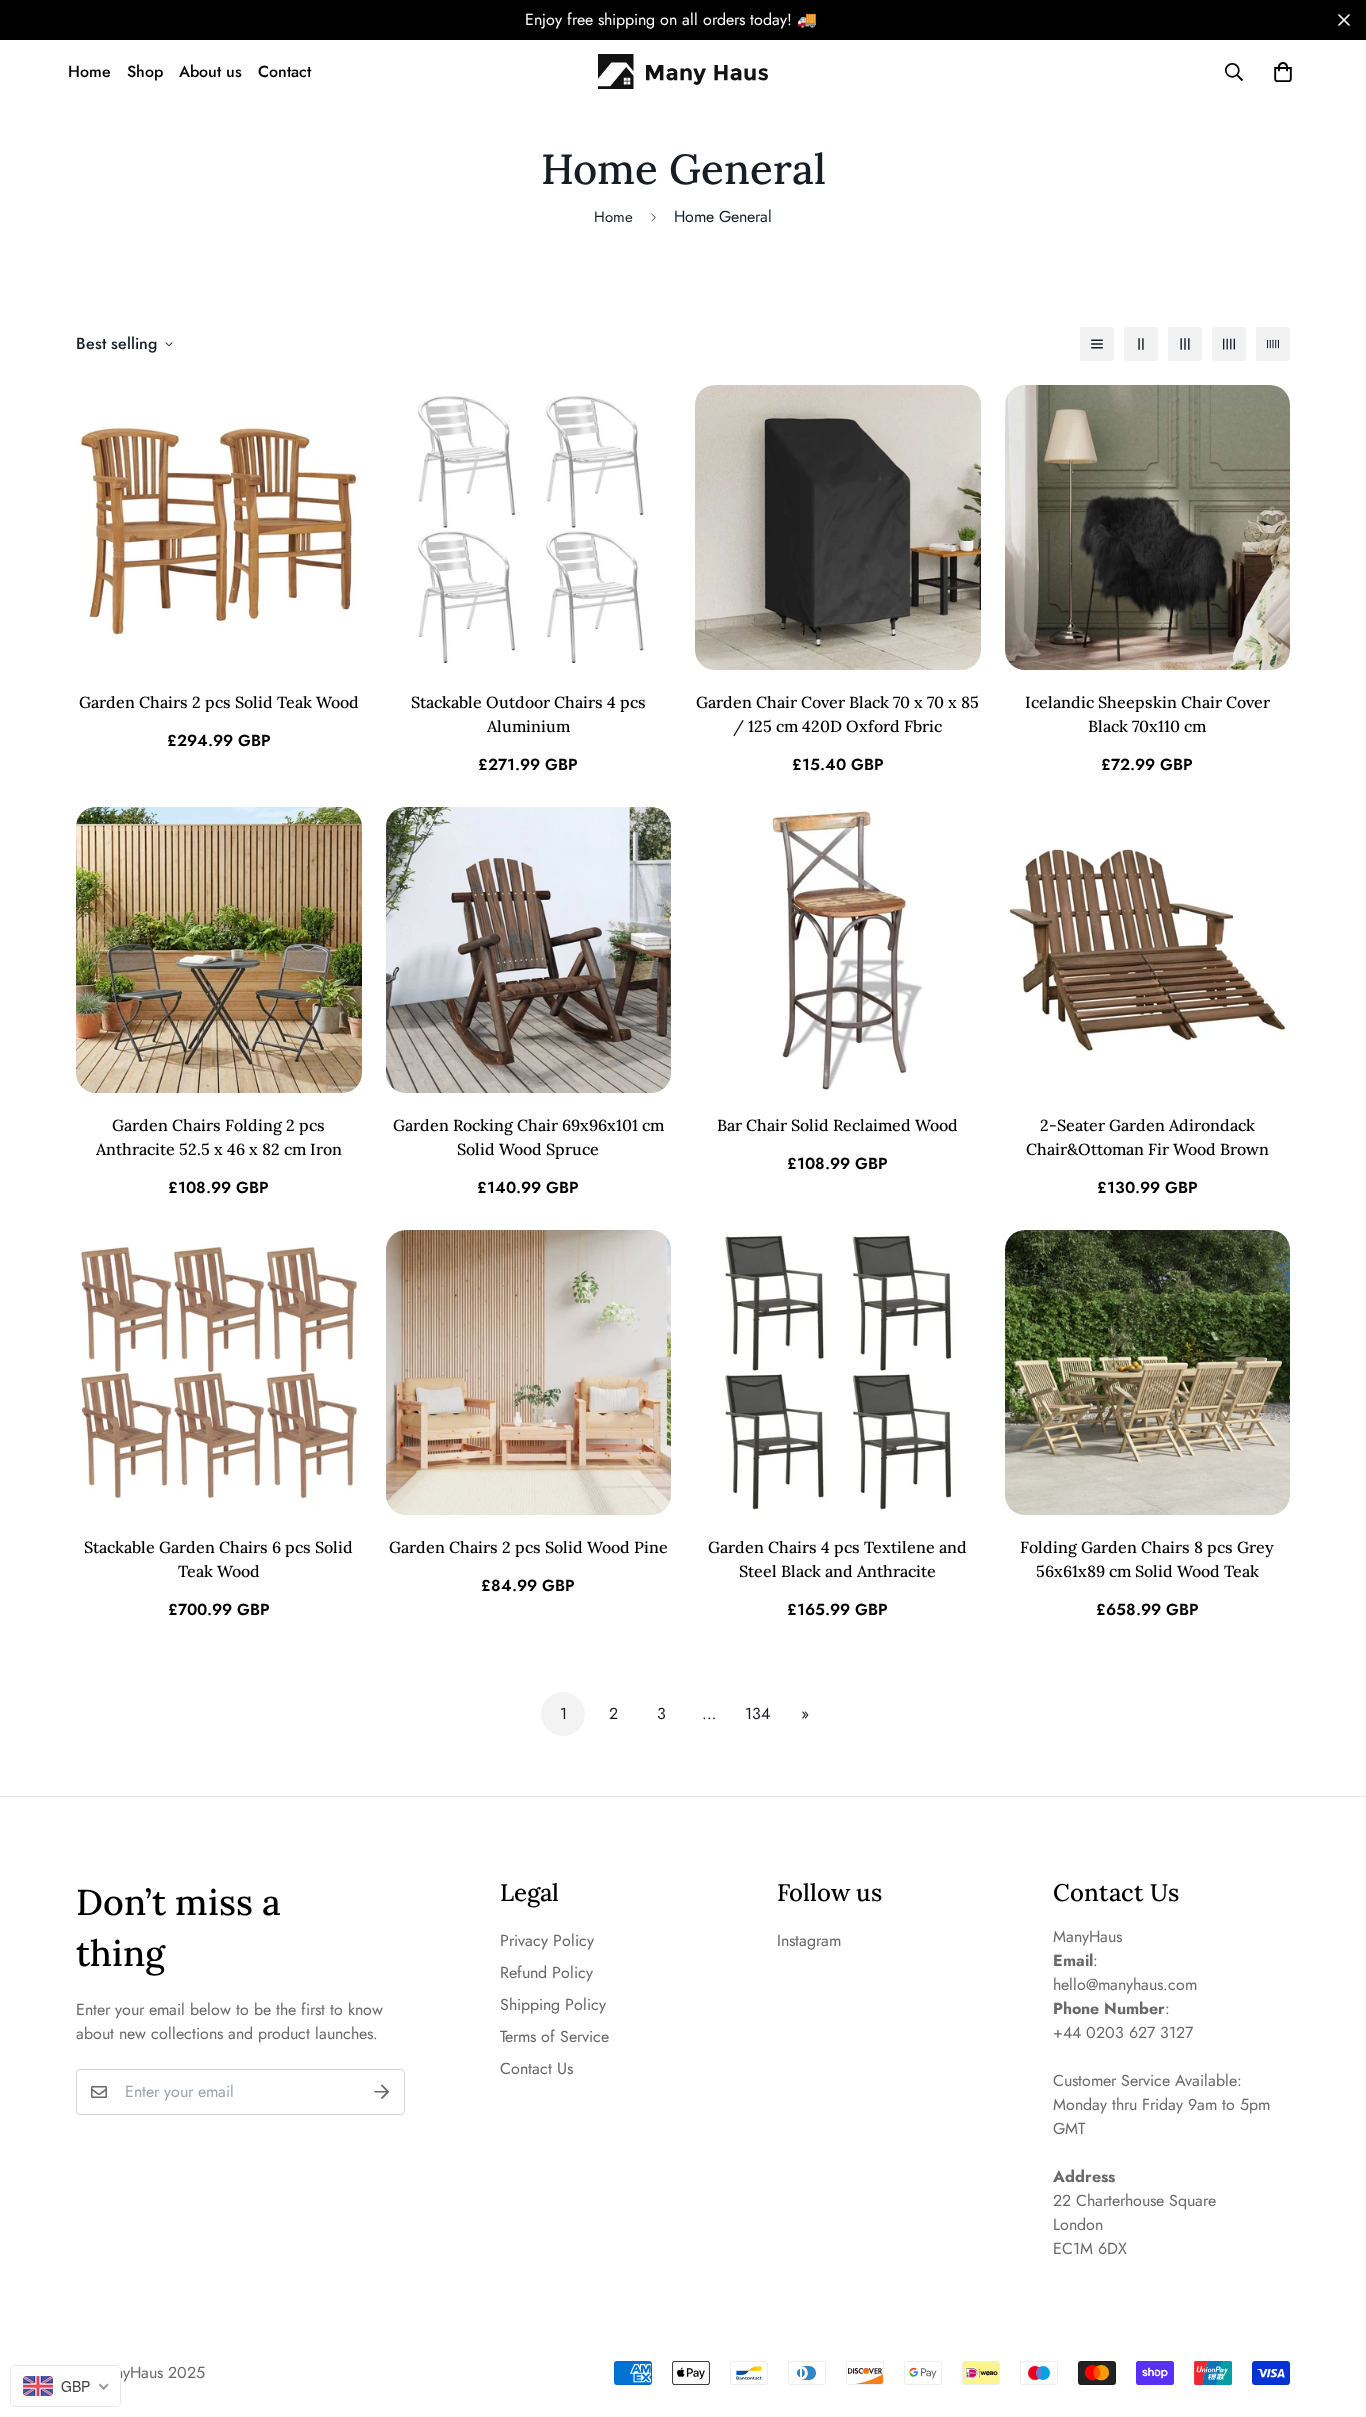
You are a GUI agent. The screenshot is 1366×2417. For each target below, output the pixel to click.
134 (757, 1713)
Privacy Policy (547, 1940)
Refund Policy (546, 1972)
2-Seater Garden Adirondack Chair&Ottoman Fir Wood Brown (1147, 1137)
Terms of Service (554, 2036)
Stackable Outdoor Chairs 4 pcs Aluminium (528, 714)
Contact (284, 71)
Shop (145, 71)
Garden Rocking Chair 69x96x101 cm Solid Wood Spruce (528, 1137)
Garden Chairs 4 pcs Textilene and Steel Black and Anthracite (837, 1559)
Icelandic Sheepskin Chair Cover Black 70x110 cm (1147, 714)
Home (89, 71)
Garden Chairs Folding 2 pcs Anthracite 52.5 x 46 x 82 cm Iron (219, 1137)
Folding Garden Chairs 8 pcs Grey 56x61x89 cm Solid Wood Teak (1147, 1559)
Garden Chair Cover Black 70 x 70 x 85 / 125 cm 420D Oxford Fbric (837, 714)
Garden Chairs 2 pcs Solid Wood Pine (528, 1547)
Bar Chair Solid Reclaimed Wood (837, 1125)
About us (210, 71)
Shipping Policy (553, 2004)
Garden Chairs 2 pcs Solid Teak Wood (219, 702)
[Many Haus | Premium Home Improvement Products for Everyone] (683, 72)
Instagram (809, 1940)
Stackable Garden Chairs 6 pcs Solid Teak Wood (218, 1559)
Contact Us (536, 2068)
